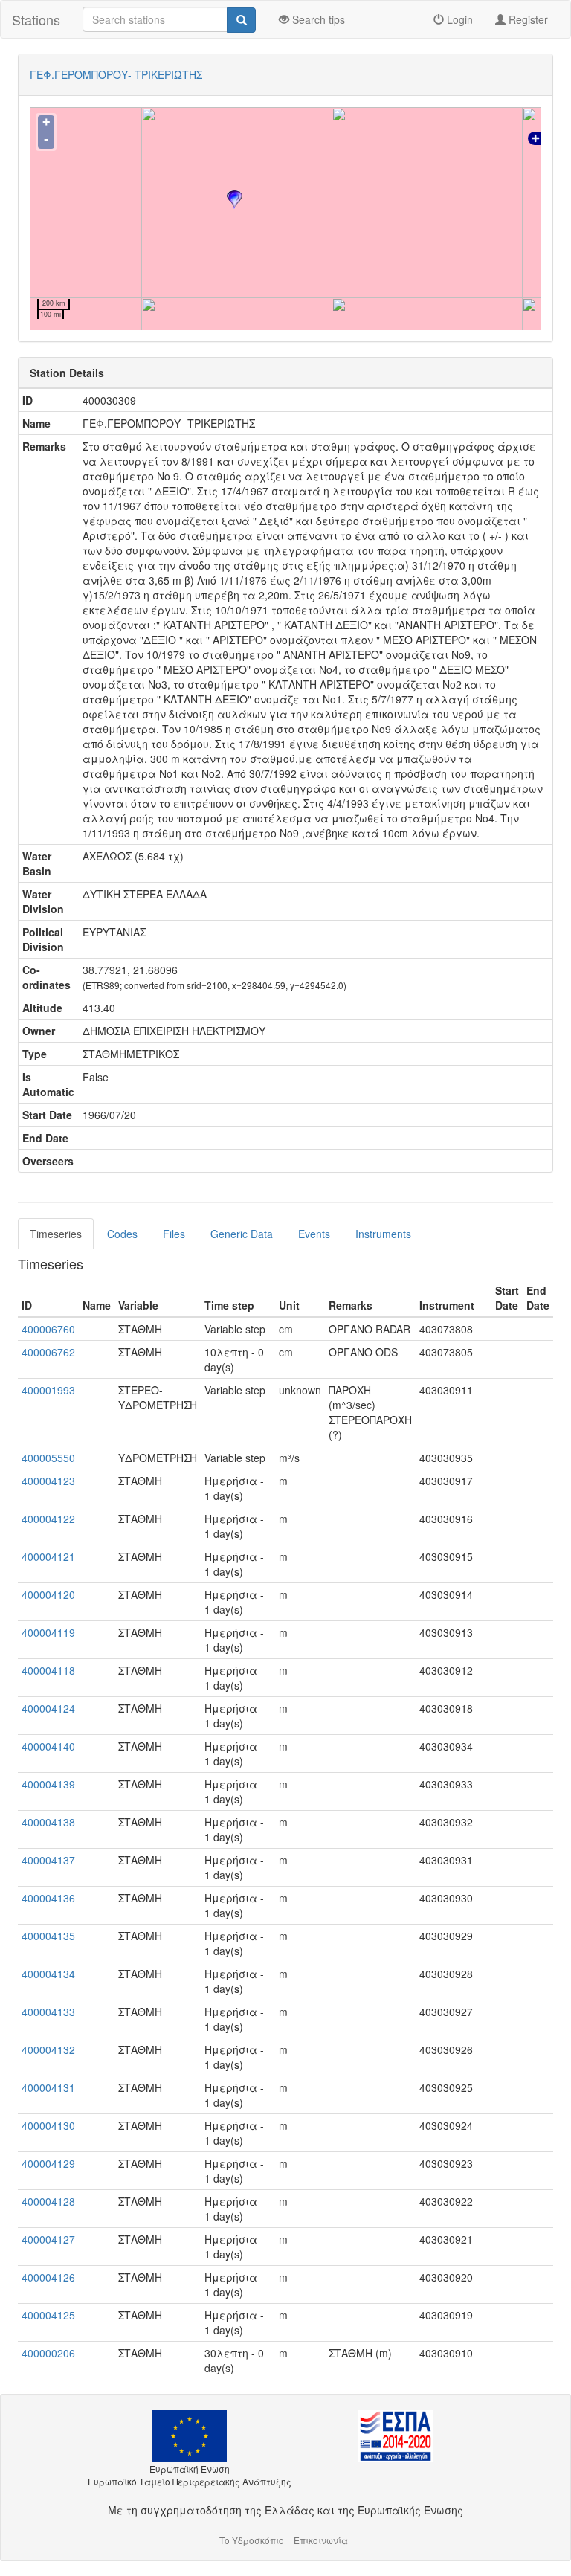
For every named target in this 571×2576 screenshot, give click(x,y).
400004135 (48, 1936)
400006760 (48, 1329)
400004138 (48, 1822)
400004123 (48, 1481)
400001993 (48, 1390)
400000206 (48, 2353)
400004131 (48, 2087)
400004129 (48, 2163)
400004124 (48, 1708)
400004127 (48, 2239)
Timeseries (56, 1234)
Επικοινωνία (321, 2540)
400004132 (48, 2049)
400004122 (48, 1519)
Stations (36, 19)
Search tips (317, 19)
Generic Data (242, 1234)
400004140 (48, 1746)
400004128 (48, 2201)
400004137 (48, 1860)
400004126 (48, 2277)
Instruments (383, 1234)
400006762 (48, 1352)
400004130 (48, 2125)
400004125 (48, 2315)
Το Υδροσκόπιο (252, 2540)
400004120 (48, 1594)
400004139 (48, 1784)
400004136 (48, 1898)
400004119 (48, 1632)
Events (314, 1234)
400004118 (48, 1670)
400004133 (48, 2012)
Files (174, 1234)
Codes (122, 1234)
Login (458, 19)
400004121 (48, 1556)
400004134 (48, 1974)
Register (527, 19)
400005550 (48, 1458)
